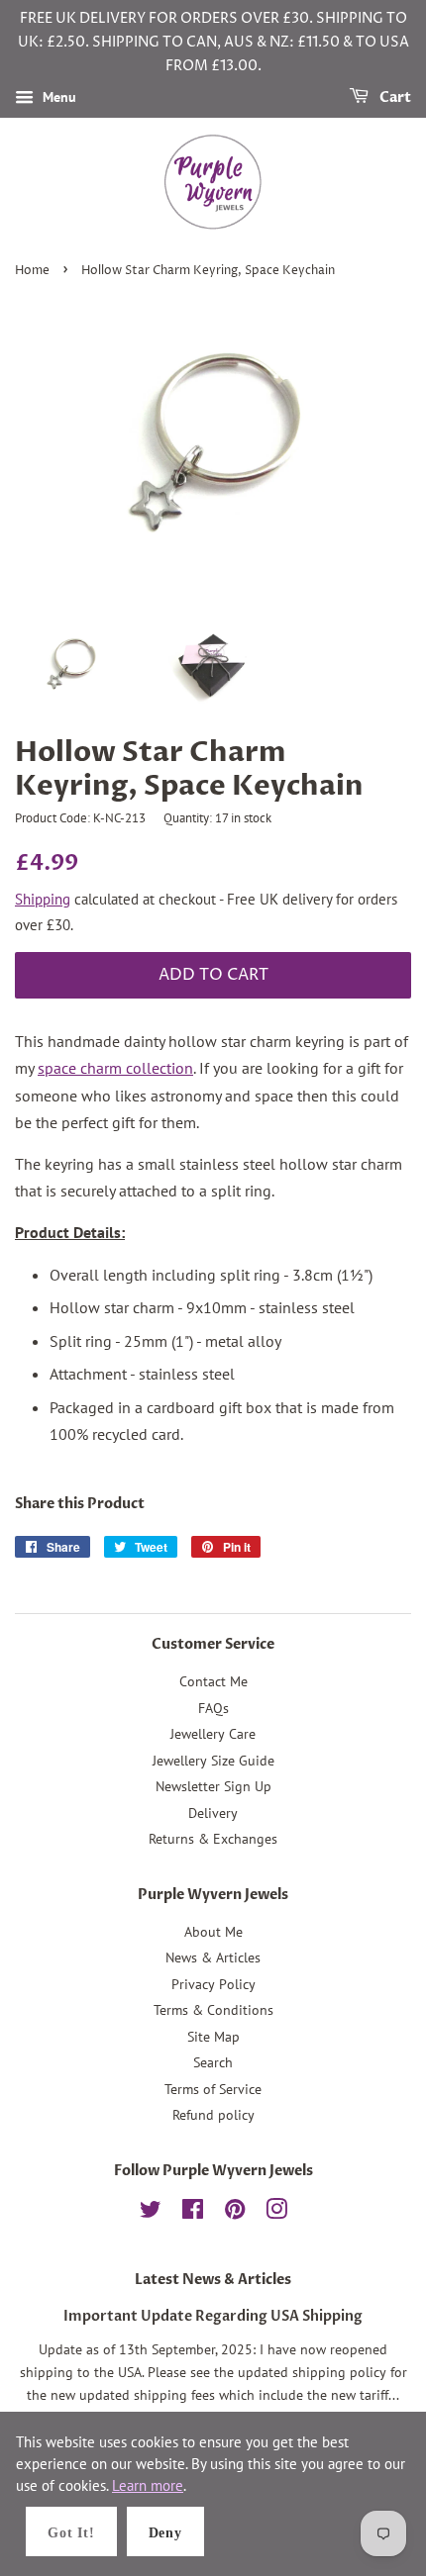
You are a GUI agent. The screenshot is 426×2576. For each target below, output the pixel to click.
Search (213, 2062)
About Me (213, 1932)
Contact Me (213, 1681)
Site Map (213, 2037)
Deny (165, 2533)
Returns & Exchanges (213, 1839)
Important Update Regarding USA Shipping (213, 2317)
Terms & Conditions (213, 2010)
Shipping (43, 899)
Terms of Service (213, 2089)
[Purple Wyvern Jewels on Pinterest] (235, 2213)
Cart (394, 98)
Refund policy (213, 2115)
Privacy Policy (213, 1984)
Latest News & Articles (213, 2280)
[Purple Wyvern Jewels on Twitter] (151, 2213)
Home (32, 271)
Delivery (213, 1813)
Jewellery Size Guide (213, 1761)
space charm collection (115, 1068)
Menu (57, 98)
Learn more (148, 2485)
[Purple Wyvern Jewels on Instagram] (276, 2213)
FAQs (213, 1708)
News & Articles (213, 1957)
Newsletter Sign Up (213, 1786)
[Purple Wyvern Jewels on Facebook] (193, 2213)
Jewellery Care (213, 1734)
